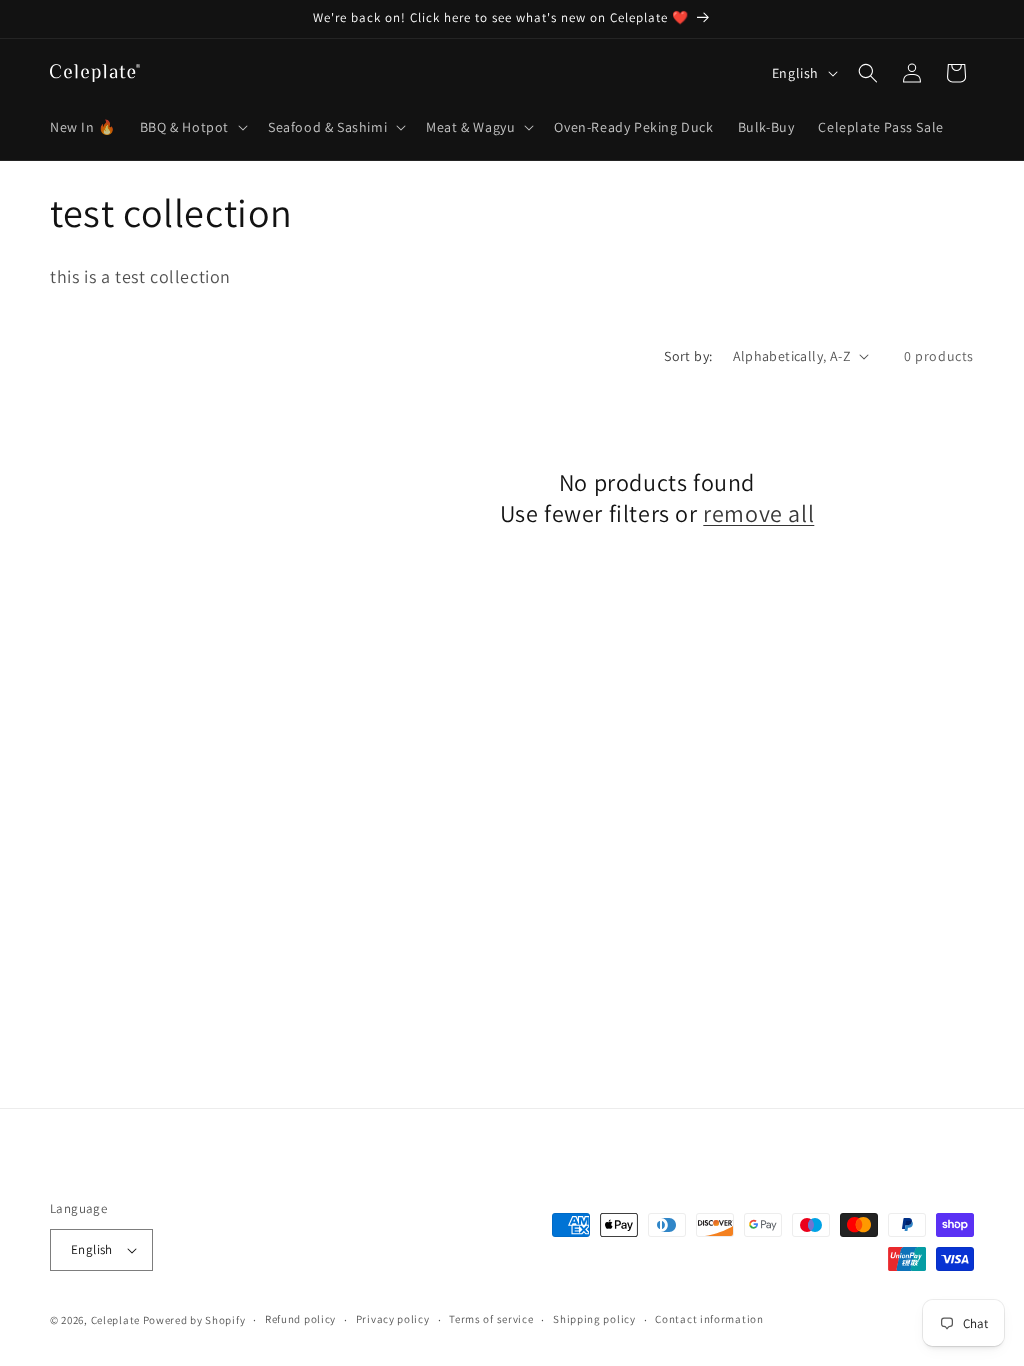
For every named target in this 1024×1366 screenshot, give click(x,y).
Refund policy (300, 1319)
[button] (192, 127)
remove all (758, 513)
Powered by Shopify (194, 1320)
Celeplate (115, 1320)
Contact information (709, 1319)
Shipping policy (594, 1319)
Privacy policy (393, 1319)
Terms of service (491, 1319)
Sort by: (688, 356)
